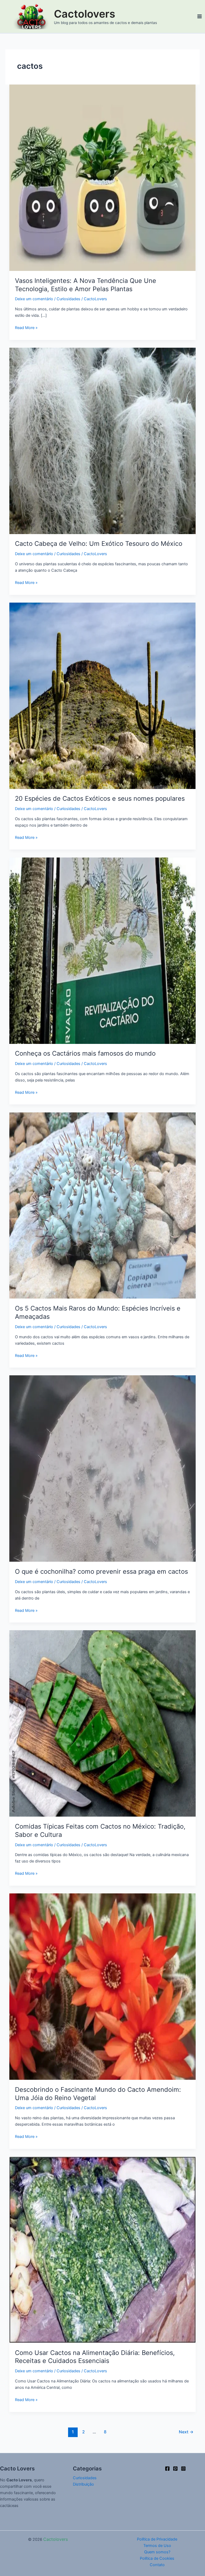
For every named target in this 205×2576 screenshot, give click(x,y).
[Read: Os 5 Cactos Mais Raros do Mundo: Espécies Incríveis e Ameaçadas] (103, 1205)
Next (186, 2432)
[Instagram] (183, 2469)
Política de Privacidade (157, 2539)
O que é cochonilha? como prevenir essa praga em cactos (101, 1571)
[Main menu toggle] (200, 16)
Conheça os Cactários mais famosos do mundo (85, 1053)
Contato (157, 2565)
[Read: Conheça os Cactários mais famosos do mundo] (103, 950)
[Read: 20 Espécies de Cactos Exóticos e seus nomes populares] (103, 695)
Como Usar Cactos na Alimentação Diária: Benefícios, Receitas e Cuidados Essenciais (95, 2357)
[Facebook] (167, 2469)
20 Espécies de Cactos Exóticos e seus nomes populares (100, 798)
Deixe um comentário (34, 299)
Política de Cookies (157, 2558)
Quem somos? (157, 2552)
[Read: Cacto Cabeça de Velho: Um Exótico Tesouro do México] (103, 440)
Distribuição (83, 2484)
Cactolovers (85, 14)
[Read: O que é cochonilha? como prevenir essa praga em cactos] (103, 1468)
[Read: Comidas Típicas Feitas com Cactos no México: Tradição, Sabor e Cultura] (103, 1723)
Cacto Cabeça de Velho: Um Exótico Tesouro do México (99, 544)
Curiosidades (68, 299)
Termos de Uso (157, 2546)
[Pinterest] (175, 2469)
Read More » (26, 327)
